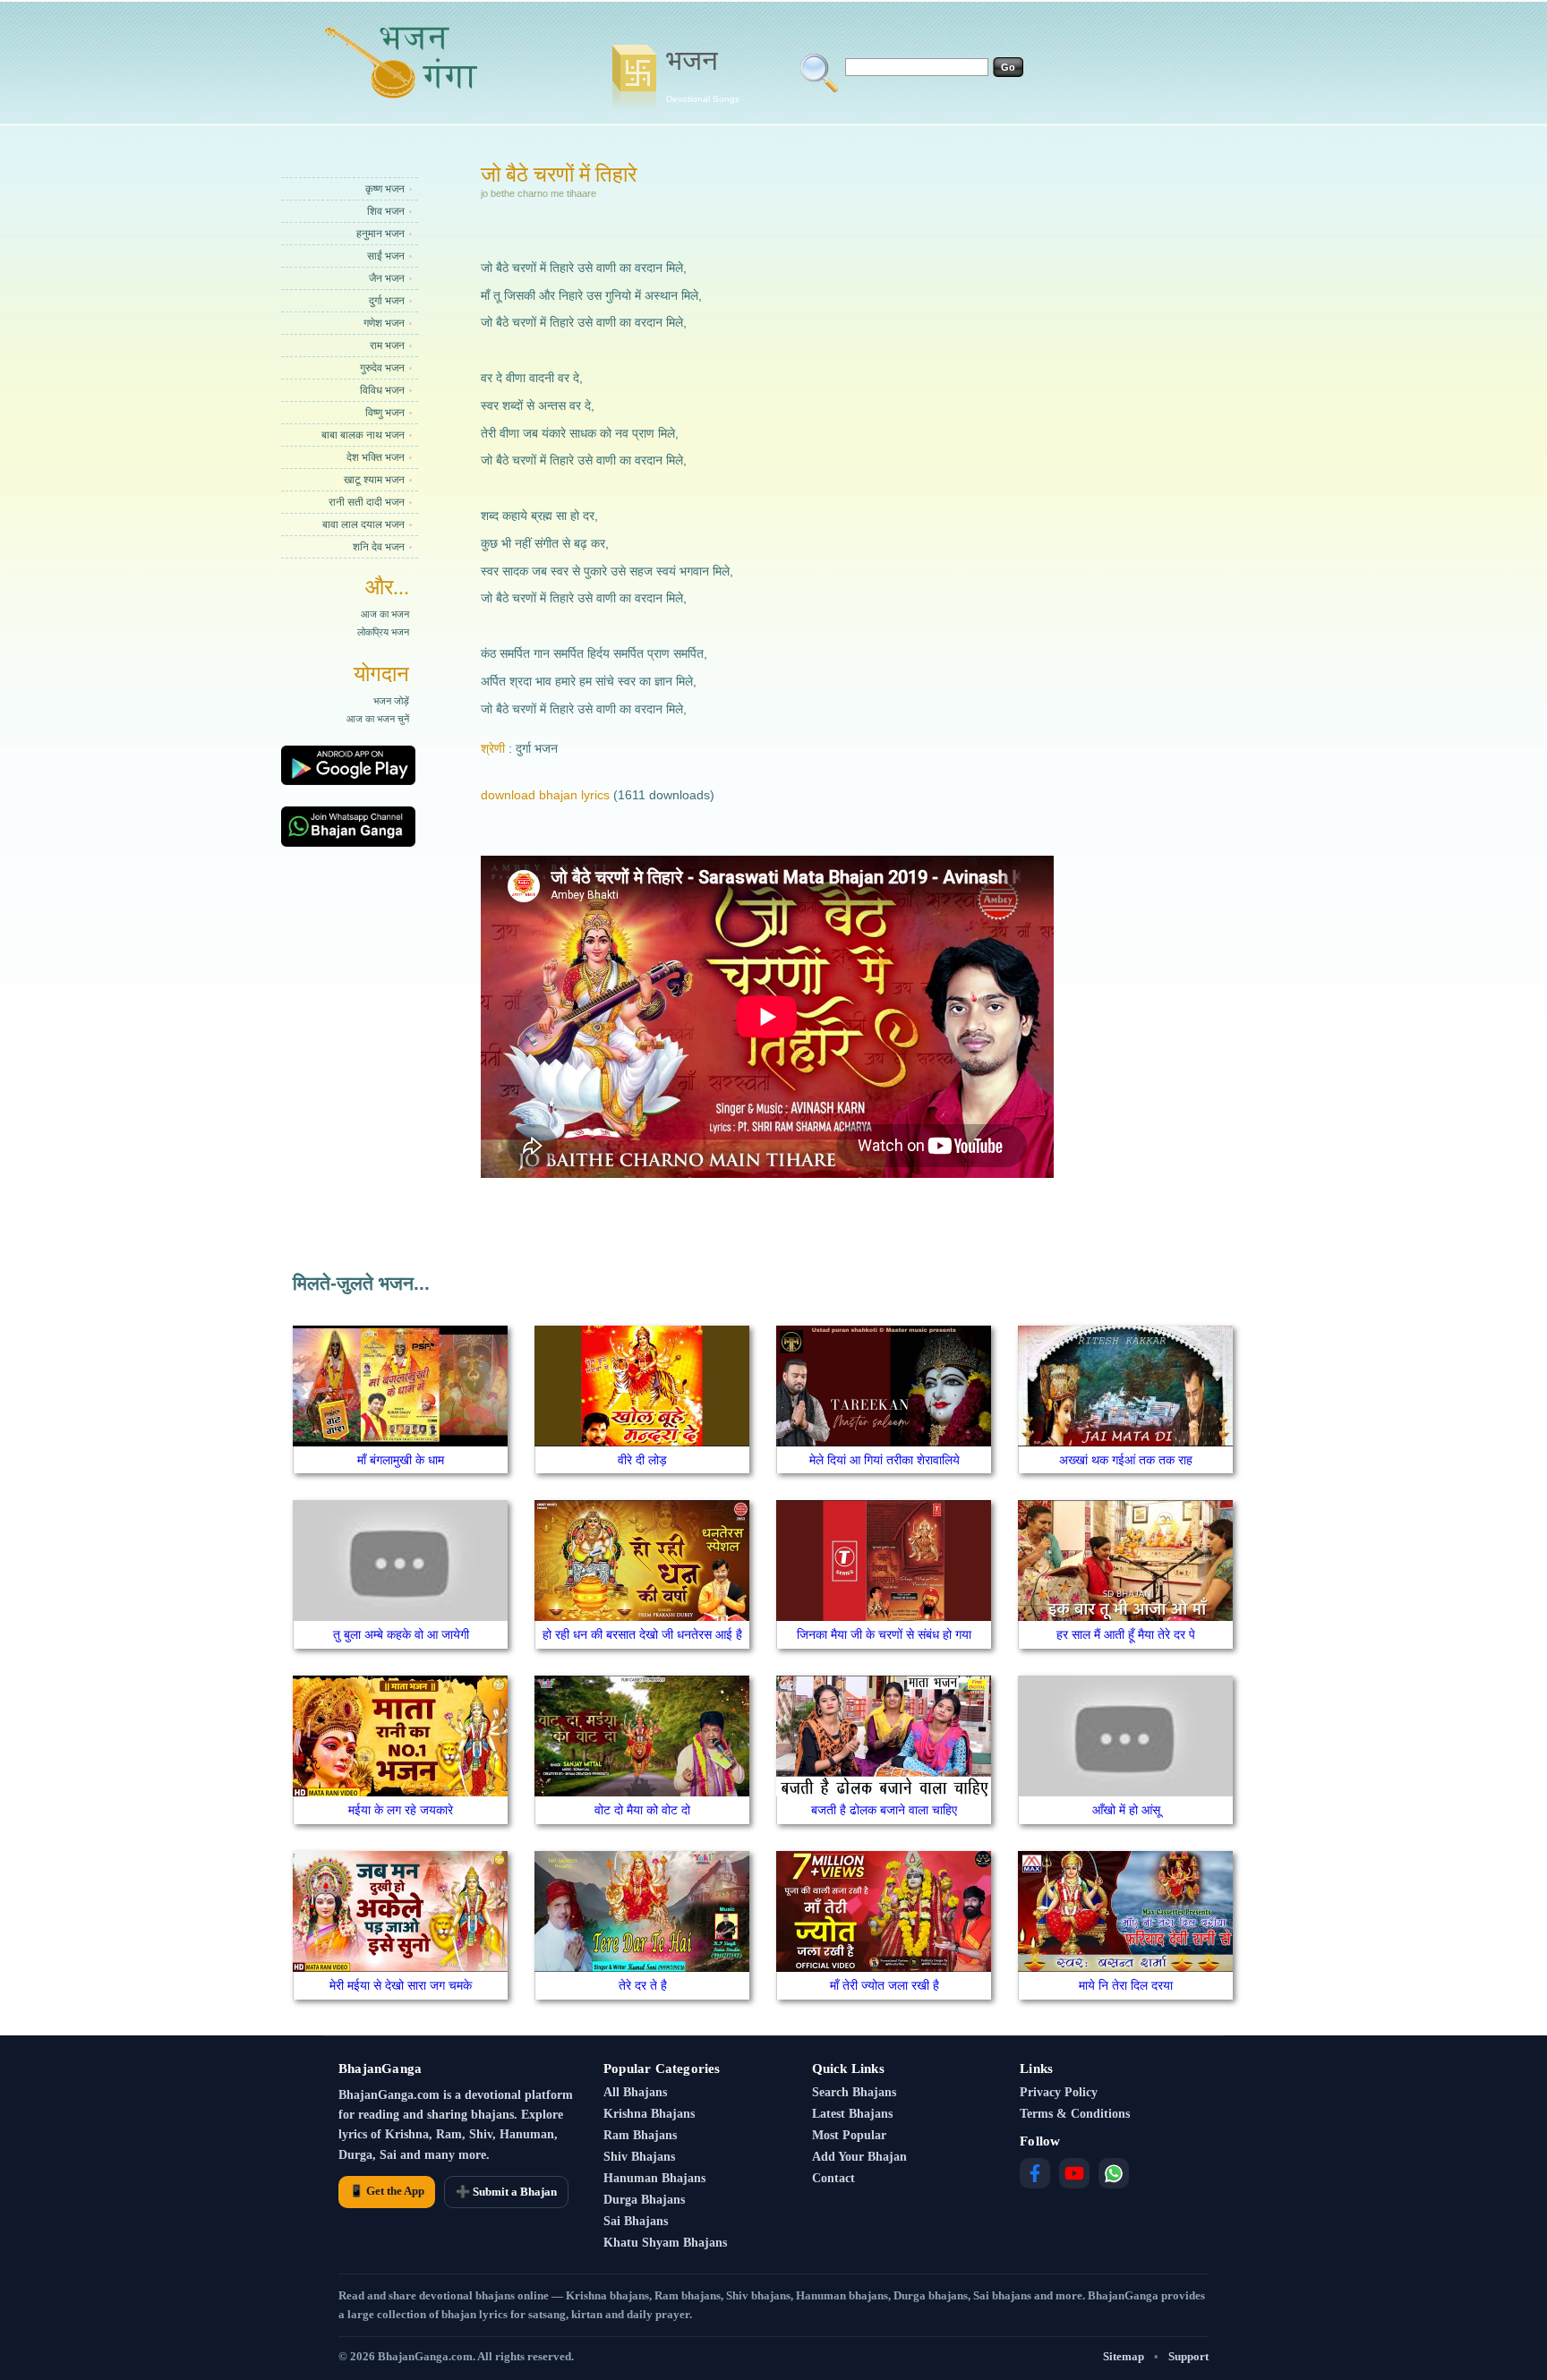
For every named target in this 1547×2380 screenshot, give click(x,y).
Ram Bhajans (640, 2135)
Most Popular (849, 2135)
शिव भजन (386, 211)
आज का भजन (385, 614)
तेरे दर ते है (643, 1985)
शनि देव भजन (379, 547)
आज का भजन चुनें (378, 719)
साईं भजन (386, 256)
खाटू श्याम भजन (374, 480)
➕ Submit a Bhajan (506, 2192)
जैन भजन (387, 278)
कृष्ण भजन (385, 189)
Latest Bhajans (852, 2114)
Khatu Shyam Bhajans (665, 2243)
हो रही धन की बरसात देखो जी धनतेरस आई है (642, 1634)
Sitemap (1124, 2356)
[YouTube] (1074, 2173)
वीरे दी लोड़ (642, 1460)
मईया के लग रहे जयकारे (401, 1810)
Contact (833, 2178)
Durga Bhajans (644, 2200)
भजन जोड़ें (391, 701)
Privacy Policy (1059, 2092)
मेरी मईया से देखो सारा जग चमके (401, 1985)
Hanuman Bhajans (654, 2178)
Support (1188, 2356)
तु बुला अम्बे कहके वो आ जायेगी (401, 1634)
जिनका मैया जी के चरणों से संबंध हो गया (884, 1634)
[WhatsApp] (1114, 2173)
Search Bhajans (854, 2092)
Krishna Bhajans (649, 2114)
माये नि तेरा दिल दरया (1126, 1985)
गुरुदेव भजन (382, 368)
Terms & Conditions (1075, 2114)
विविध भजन (382, 390)
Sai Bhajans (636, 2221)
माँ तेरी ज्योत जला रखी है (885, 1985)
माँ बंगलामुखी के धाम (401, 1460)
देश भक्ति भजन (376, 457)
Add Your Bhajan (859, 2157)
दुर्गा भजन (387, 301)
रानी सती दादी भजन (367, 502)
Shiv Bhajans (639, 2157)
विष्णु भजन (385, 413)
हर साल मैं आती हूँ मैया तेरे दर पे (1126, 1634)
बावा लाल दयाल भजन (363, 525)
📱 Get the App (387, 2191)
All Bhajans (635, 2092)
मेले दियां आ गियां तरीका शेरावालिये (885, 1460)
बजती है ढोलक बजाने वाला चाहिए (884, 1810)
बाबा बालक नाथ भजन (363, 435)
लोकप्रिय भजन (383, 632)
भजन (703, 74)
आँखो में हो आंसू (1126, 1810)
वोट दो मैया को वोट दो (642, 1810)
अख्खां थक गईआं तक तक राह (1126, 1460)
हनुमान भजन (380, 234)
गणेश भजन (384, 323)
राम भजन (387, 345)
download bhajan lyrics (545, 795)
